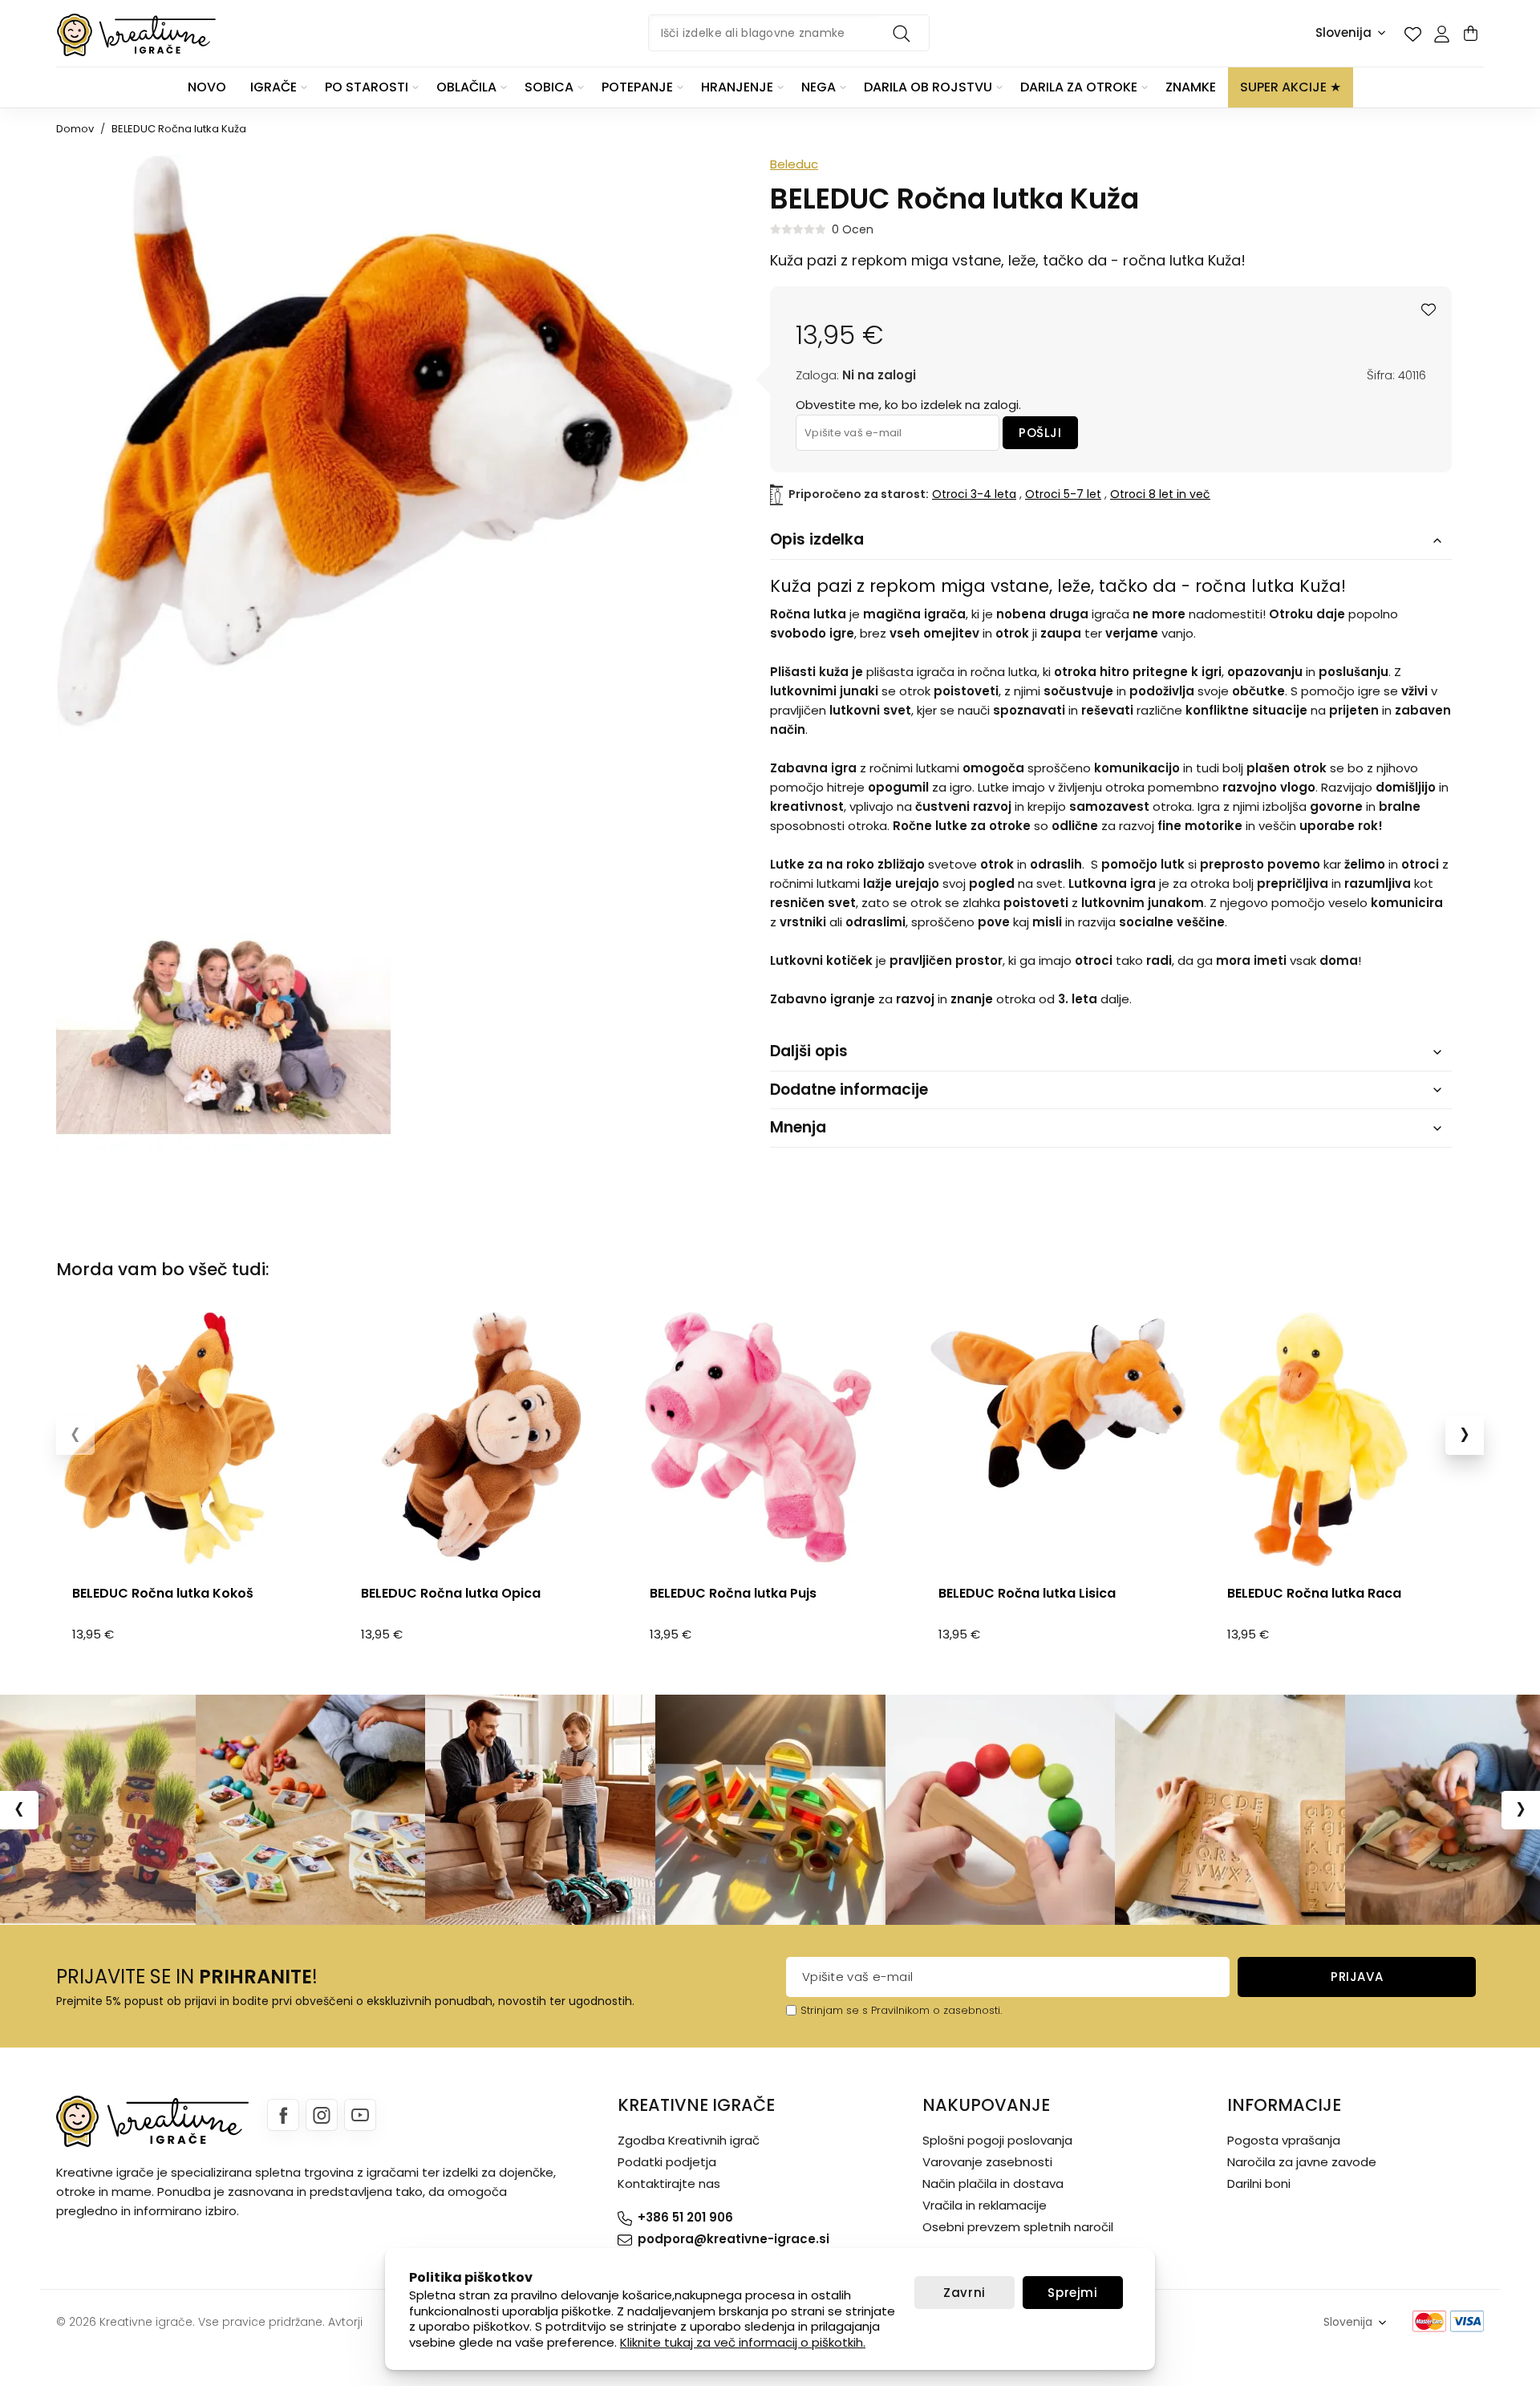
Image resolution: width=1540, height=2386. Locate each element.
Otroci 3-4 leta (974, 494)
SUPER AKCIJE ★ (1291, 87)
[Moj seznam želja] (1412, 34)
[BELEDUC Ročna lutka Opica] (481, 1440)
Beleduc (794, 164)
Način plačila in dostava (993, 2183)
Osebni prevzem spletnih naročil (1018, 2227)
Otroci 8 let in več (1160, 494)
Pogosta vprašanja (1284, 2140)
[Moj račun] (1441, 34)
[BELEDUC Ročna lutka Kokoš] (192, 1440)
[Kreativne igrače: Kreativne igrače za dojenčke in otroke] (136, 35)
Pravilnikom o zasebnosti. (936, 2010)
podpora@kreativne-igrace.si (734, 2239)
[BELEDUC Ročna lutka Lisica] (1059, 1440)
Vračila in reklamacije (985, 2205)
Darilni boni (1259, 2183)
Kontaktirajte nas (669, 2183)
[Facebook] (283, 2115)
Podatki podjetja (667, 2162)
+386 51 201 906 (685, 2217)
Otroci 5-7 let (1063, 494)
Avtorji (345, 2322)
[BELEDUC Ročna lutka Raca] (1347, 1440)
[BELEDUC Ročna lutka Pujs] (770, 1440)
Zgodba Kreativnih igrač (689, 2140)
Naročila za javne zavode (1302, 2162)
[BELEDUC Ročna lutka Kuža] (223, 1020)
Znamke (1191, 87)
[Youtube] (360, 2115)
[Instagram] (322, 2115)
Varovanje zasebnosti (987, 2162)
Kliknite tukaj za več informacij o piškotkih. (743, 2342)
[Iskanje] (904, 33)
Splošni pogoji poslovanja (997, 2140)
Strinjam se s (834, 2010)
